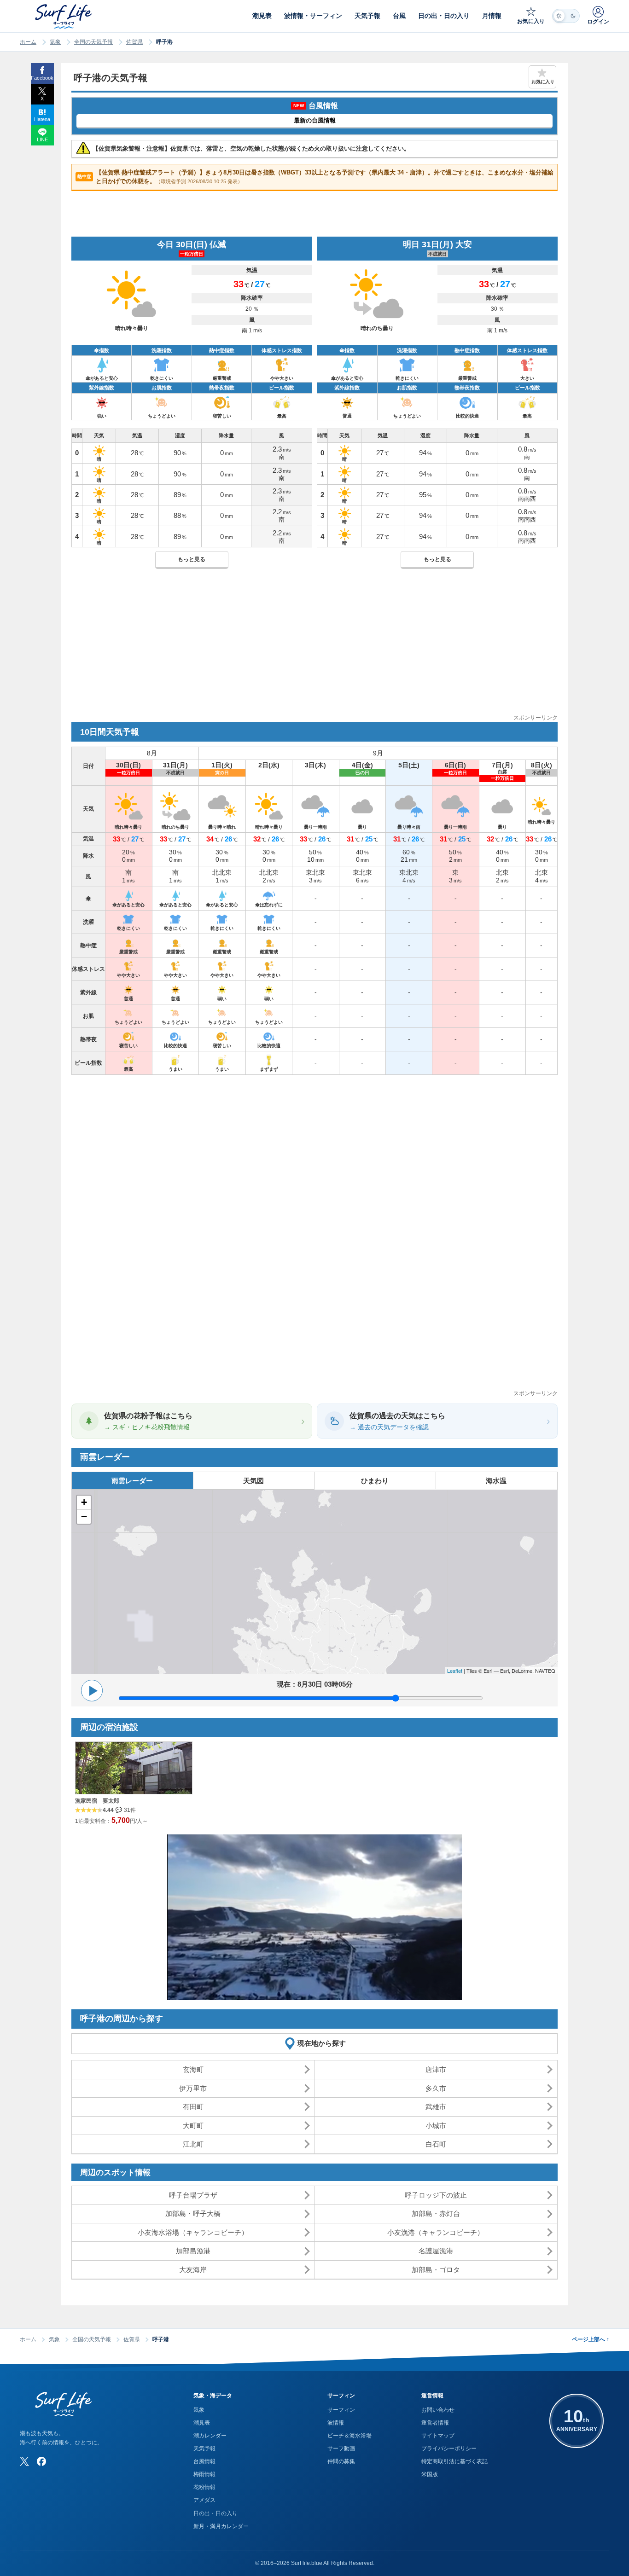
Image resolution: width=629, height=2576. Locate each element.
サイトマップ (438, 2436)
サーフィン (341, 2410)
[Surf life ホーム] (65, 16)
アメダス (204, 2500)
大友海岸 (193, 2270)
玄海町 (193, 2069)
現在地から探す (322, 2043)
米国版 (430, 2474)
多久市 (436, 2088)
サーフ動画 (341, 2448)
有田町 (193, 2107)
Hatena (42, 119)
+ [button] (84, 1502)
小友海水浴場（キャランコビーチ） (193, 2232)
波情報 (336, 2423)
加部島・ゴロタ (436, 2270)
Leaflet (455, 1671)
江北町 (193, 2144)
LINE (42, 139)
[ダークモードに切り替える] (566, 16)
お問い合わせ (438, 2410)
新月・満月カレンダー (221, 2526)
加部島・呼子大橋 (193, 2213)
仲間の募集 (341, 2461)
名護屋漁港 (436, 2251)
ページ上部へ (591, 2339)
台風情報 (204, 2461)
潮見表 (202, 2423)
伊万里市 (193, 2088)
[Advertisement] (314, 649)
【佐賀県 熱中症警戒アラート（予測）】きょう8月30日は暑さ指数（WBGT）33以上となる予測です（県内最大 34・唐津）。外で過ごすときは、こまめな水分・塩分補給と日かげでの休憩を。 (315, 177)
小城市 (436, 2126)
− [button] (84, 1517)
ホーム (28, 42)
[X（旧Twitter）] (24, 2461)
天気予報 (204, 2448)
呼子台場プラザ (193, 2195)
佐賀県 (134, 42)
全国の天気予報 (93, 42)
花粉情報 (204, 2487)
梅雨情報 (204, 2474)
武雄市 (436, 2107)
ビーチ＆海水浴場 (349, 2436)
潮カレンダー (210, 2436)
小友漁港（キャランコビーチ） (436, 2232)
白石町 (436, 2144)
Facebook (42, 78)
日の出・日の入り (215, 2513)
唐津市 (436, 2069)
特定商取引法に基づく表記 (454, 2461)
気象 (55, 42)
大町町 (193, 2126)
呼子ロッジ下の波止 (436, 2195)
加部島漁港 (193, 2251)
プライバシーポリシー (449, 2448)
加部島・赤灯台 (436, 2213)
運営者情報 (435, 2423)
